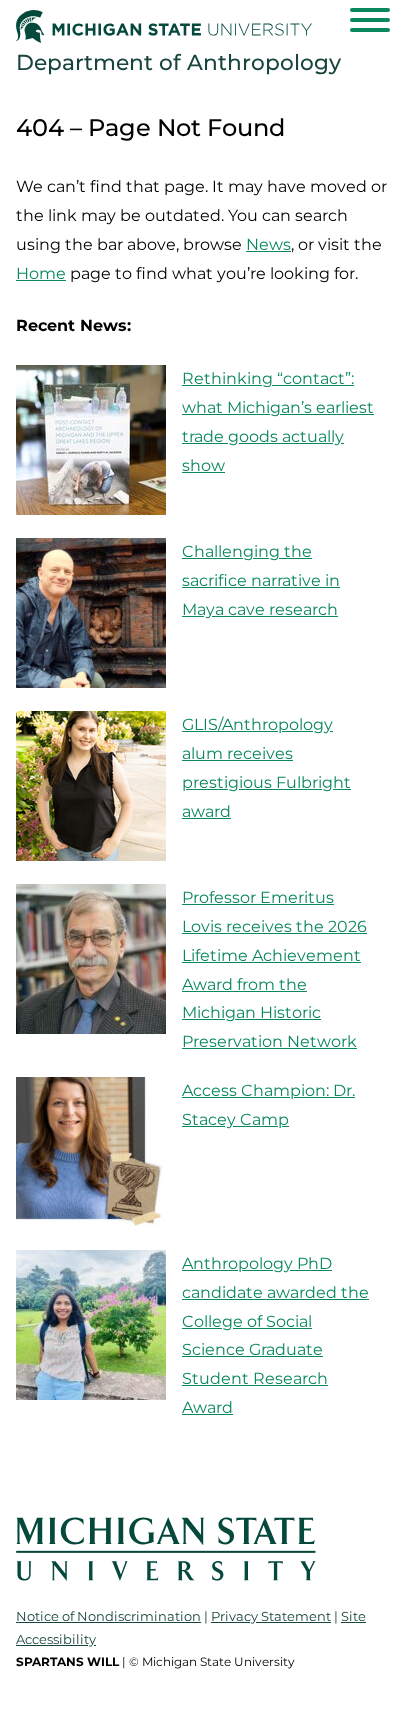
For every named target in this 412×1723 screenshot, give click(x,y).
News (268, 244)
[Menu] (370, 20)
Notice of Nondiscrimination (108, 1616)
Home (41, 273)
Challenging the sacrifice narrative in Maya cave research (261, 580)
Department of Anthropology (178, 62)
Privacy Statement (271, 1616)
